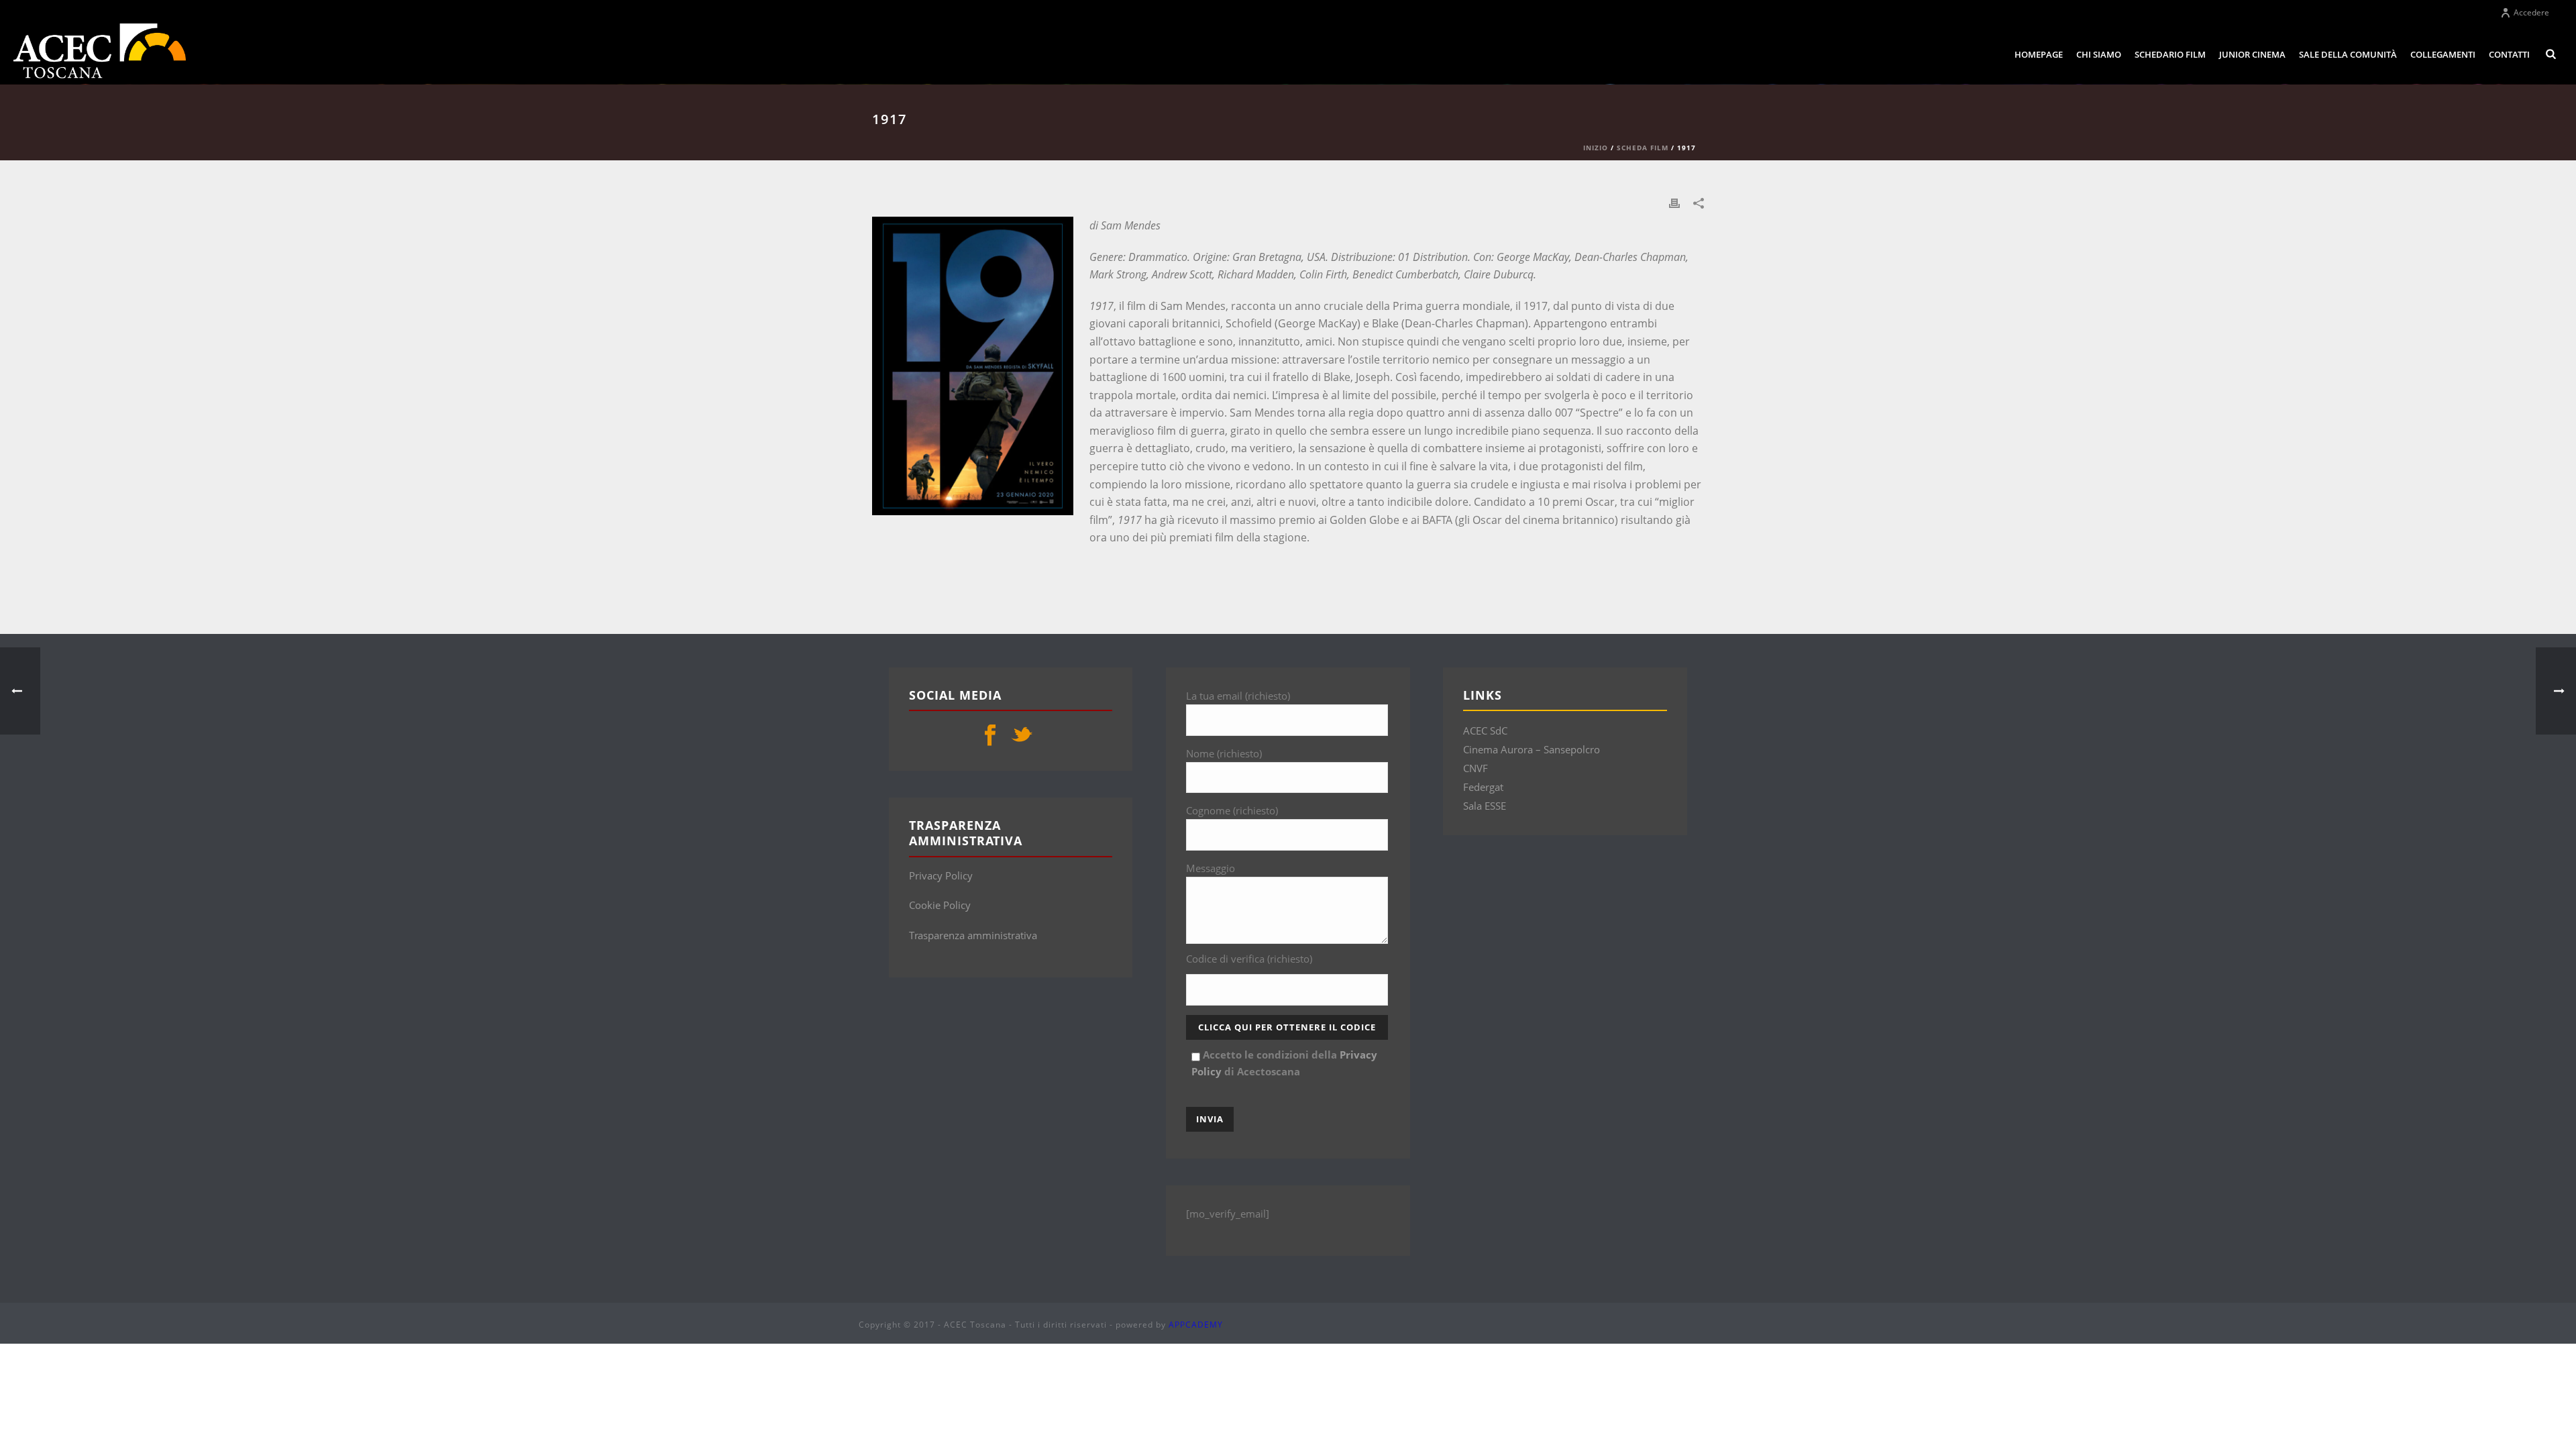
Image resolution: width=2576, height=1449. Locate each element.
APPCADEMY (1196, 1325)
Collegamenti (2443, 54)
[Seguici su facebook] (990, 736)
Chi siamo (2099, 54)
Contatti (2509, 54)
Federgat (1483, 787)
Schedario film (2170, 54)
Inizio (1596, 148)
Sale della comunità (2348, 54)
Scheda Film (1643, 148)
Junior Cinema (2252, 54)
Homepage (2039, 54)
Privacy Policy (941, 875)
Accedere (2531, 12)
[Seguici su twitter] (1022, 736)
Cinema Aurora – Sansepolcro (1532, 749)
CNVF (1475, 768)
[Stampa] (1674, 202)
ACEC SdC (1485, 731)
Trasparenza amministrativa (973, 935)
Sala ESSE (1485, 806)
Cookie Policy (940, 905)
